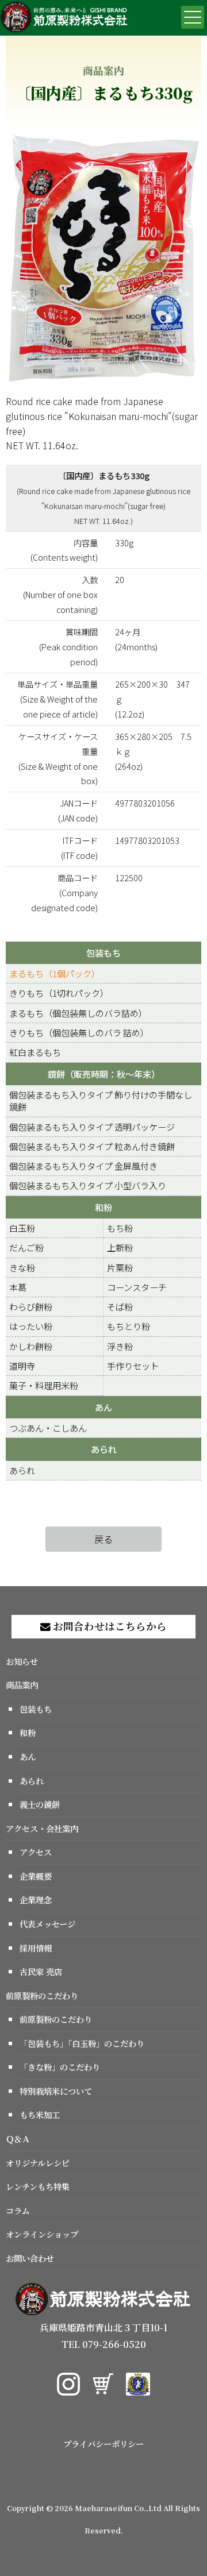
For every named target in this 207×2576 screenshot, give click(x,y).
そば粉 (120, 1306)
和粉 (103, 1207)
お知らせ (22, 1661)
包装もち (103, 952)
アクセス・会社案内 (42, 1828)
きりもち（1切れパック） (59, 993)
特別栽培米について (56, 2091)
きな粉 (22, 1267)
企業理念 (36, 1900)
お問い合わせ (30, 2258)
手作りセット (133, 1366)
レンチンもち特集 (38, 2186)
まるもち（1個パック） (55, 973)
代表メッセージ (47, 1924)
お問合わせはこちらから (109, 1626)
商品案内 (22, 1685)
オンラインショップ (42, 2234)
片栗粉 (120, 1267)
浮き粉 (120, 1346)
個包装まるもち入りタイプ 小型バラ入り (88, 1185)
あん (103, 1407)
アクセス (36, 1852)
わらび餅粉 (31, 1306)
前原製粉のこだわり (42, 1995)
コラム (18, 2210)
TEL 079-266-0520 (104, 2344)
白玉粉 (22, 1228)
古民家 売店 (41, 1971)
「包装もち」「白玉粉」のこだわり (82, 2043)
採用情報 (36, 1948)
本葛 (18, 1287)
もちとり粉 (129, 1326)
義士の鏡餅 (40, 1804)
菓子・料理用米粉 (44, 1385)
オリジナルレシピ (38, 2163)
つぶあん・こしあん (48, 1428)
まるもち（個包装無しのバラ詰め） (78, 1013)
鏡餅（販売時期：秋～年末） (104, 1074)
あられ (104, 1449)
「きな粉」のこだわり (60, 2067)
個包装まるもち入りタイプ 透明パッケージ (92, 1127)
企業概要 (36, 1876)
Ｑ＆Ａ (18, 2139)
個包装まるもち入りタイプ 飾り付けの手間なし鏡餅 (101, 1100)
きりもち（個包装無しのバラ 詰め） (79, 1032)
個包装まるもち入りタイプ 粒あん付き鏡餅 (92, 1146)
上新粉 (120, 1247)
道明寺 (22, 1366)
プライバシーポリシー (103, 2444)
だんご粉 (26, 1247)
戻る (103, 1539)
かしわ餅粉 (31, 1346)
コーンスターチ (137, 1287)
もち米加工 (40, 2114)
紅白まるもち (35, 1052)
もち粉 (120, 1228)
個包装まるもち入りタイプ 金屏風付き (83, 1166)
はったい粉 (31, 1326)
